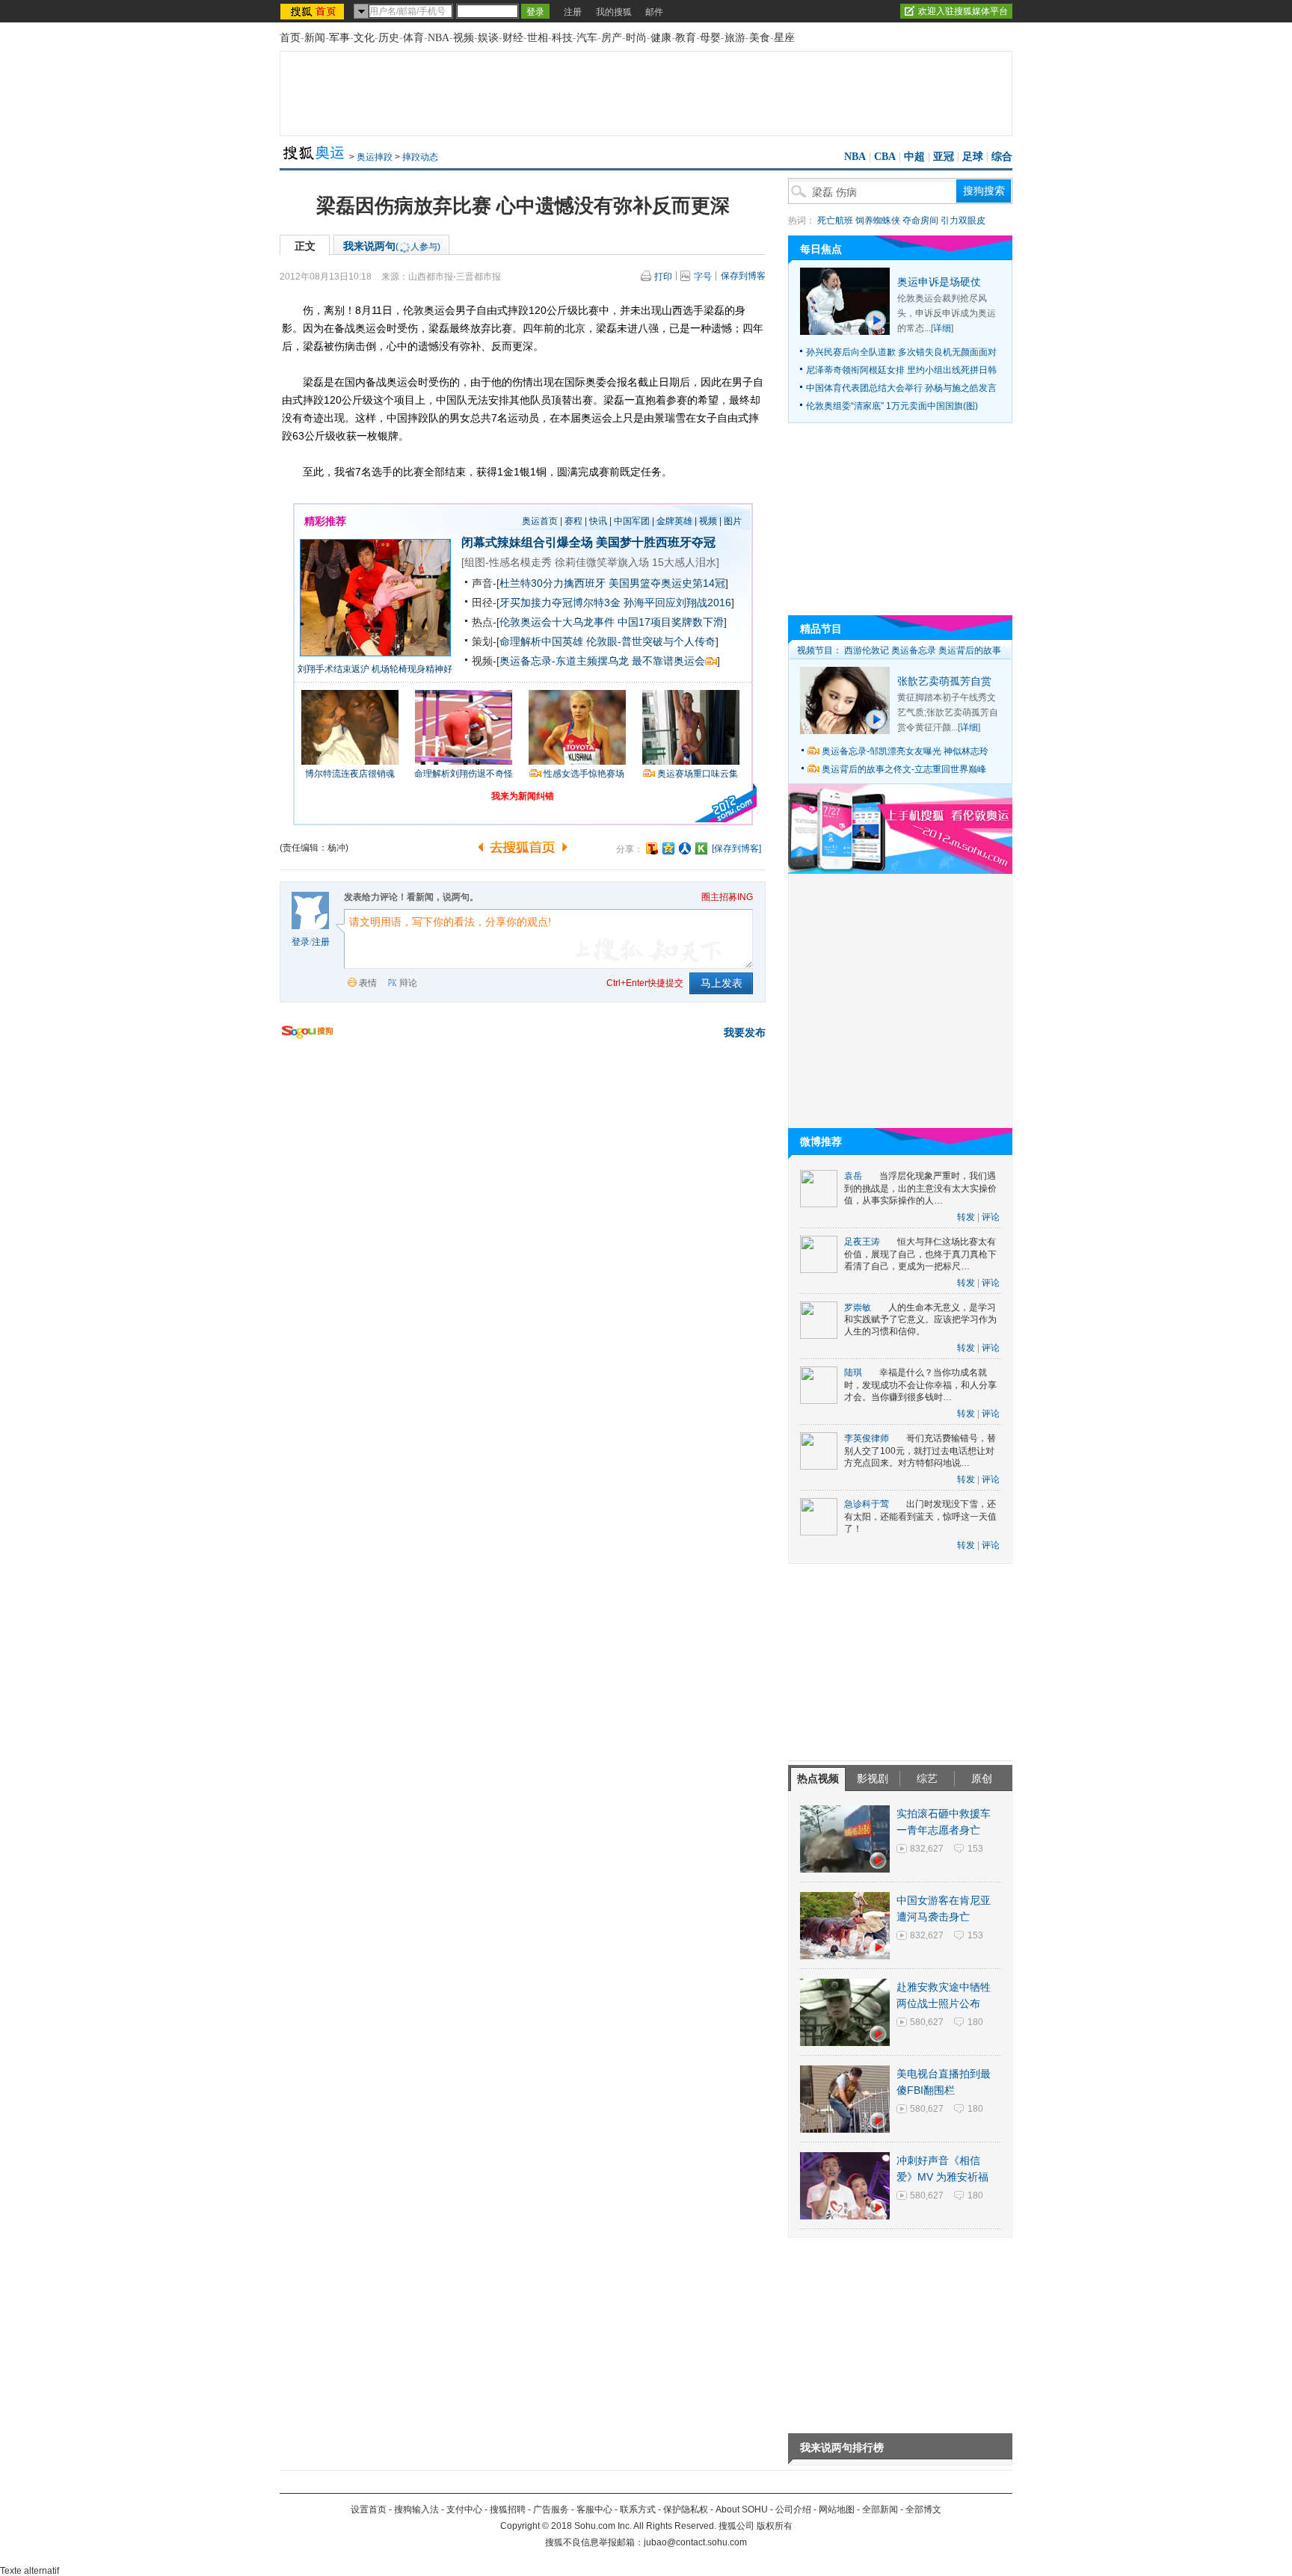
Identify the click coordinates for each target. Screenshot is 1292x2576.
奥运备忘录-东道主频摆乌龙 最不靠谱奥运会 (602, 661)
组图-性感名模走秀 (508, 562)
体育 (413, 38)
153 (975, 1849)
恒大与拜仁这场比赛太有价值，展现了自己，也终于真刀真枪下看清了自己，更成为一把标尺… (920, 1254)
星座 (784, 38)
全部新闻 (880, 2509)
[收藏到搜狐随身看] (701, 848)
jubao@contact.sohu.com (695, 2542)
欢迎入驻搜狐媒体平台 (963, 11)
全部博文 (923, 2509)
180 (975, 2022)
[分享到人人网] (685, 848)
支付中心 (464, 2509)
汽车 (587, 38)
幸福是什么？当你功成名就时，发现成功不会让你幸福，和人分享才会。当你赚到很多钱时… (920, 1385)
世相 (538, 38)
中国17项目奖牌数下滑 (671, 622)
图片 (733, 521)
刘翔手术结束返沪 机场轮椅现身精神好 (375, 669)
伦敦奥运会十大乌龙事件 (557, 622)
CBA (885, 157)
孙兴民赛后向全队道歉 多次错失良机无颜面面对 (901, 352)
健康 (661, 38)
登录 (301, 942)
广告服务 (551, 2509)
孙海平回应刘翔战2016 (677, 603)
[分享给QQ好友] (668, 848)
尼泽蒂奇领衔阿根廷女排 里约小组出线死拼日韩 (901, 370)
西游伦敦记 (867, 650)
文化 (364, 38)
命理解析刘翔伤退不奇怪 (464, 774)
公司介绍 (793, 2509)
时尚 (636, 38)
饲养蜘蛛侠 (878, 221)
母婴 (710, 38)
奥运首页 (540, 521)
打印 (663, 277)
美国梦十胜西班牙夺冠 (656, 542)
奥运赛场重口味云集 (698, 774)
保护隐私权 (686, 2509)
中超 (914, 157)
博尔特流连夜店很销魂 (350, 774)
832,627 (927, 1849)
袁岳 (853, 1176)
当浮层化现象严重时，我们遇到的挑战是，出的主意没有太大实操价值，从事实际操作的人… (920, 1188)
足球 (973, 157)
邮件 (654, 12)
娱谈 (488, 38)
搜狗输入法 (416, 2509)
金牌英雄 (674, 521)
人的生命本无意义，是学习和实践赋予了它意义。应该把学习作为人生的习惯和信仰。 (920, 1320)
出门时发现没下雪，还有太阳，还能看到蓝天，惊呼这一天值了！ (920, 1516)
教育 (686, 38)
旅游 (735, 38)
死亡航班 (835, 221)
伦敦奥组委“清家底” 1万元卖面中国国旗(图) (892, 406)
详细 (942, 328)
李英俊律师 (867, 1438)
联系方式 (638, 2509)
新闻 (315, 38)
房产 (612, 38)
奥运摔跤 (375, 157)
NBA (439, 38)
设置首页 (369, 2509)
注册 (573, 12)
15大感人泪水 (684, 562)
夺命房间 (920, 221)
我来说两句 (392, 246)
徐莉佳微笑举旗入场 (602, 562)
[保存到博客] (736, 848)
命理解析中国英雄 (541, 641)
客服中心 (594, 2509)
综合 (1002, 157)
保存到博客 (743, 276)
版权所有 (775, 2526)
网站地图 (837, 2509)
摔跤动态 (420, 157)
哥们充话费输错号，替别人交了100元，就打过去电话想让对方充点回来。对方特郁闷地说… (920, 1451)
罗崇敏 (858, 1307)
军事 (339, 38)
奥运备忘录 (914, 650)
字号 (703, 277)
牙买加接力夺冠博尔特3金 (560, 603)
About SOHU (742, 2509)
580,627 (927, 2022)
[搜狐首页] (314, 11)
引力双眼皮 (963, 221)
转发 (966, 1217)
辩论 (408, 983)
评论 (991, 1217)
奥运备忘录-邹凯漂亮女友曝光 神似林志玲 (905, 751)
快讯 (598, 521)
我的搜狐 (614, 12)
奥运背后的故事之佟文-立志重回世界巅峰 (904, 769)
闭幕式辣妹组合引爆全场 (527, 542)
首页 (290, 38)
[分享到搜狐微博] (652, 848)
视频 (464, 38)
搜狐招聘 (508, 2509)
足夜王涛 (862, 1242)
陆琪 (853, 1372)
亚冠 (944, 157)
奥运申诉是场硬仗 (939, 282)
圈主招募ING (727, 897)
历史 (389, 38)
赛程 (573, 521)
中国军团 (632, 521)
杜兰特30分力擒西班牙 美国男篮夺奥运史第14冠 (612, 583)
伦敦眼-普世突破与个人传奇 (651, 641)
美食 (760, 38)
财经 (513, 38)
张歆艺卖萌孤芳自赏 (944, 681)
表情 (368, 983)
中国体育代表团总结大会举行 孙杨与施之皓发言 (901, 388)
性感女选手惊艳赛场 (584, 774)
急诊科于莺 (867, 1504)
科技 (562, 38)
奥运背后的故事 (970, 650)
